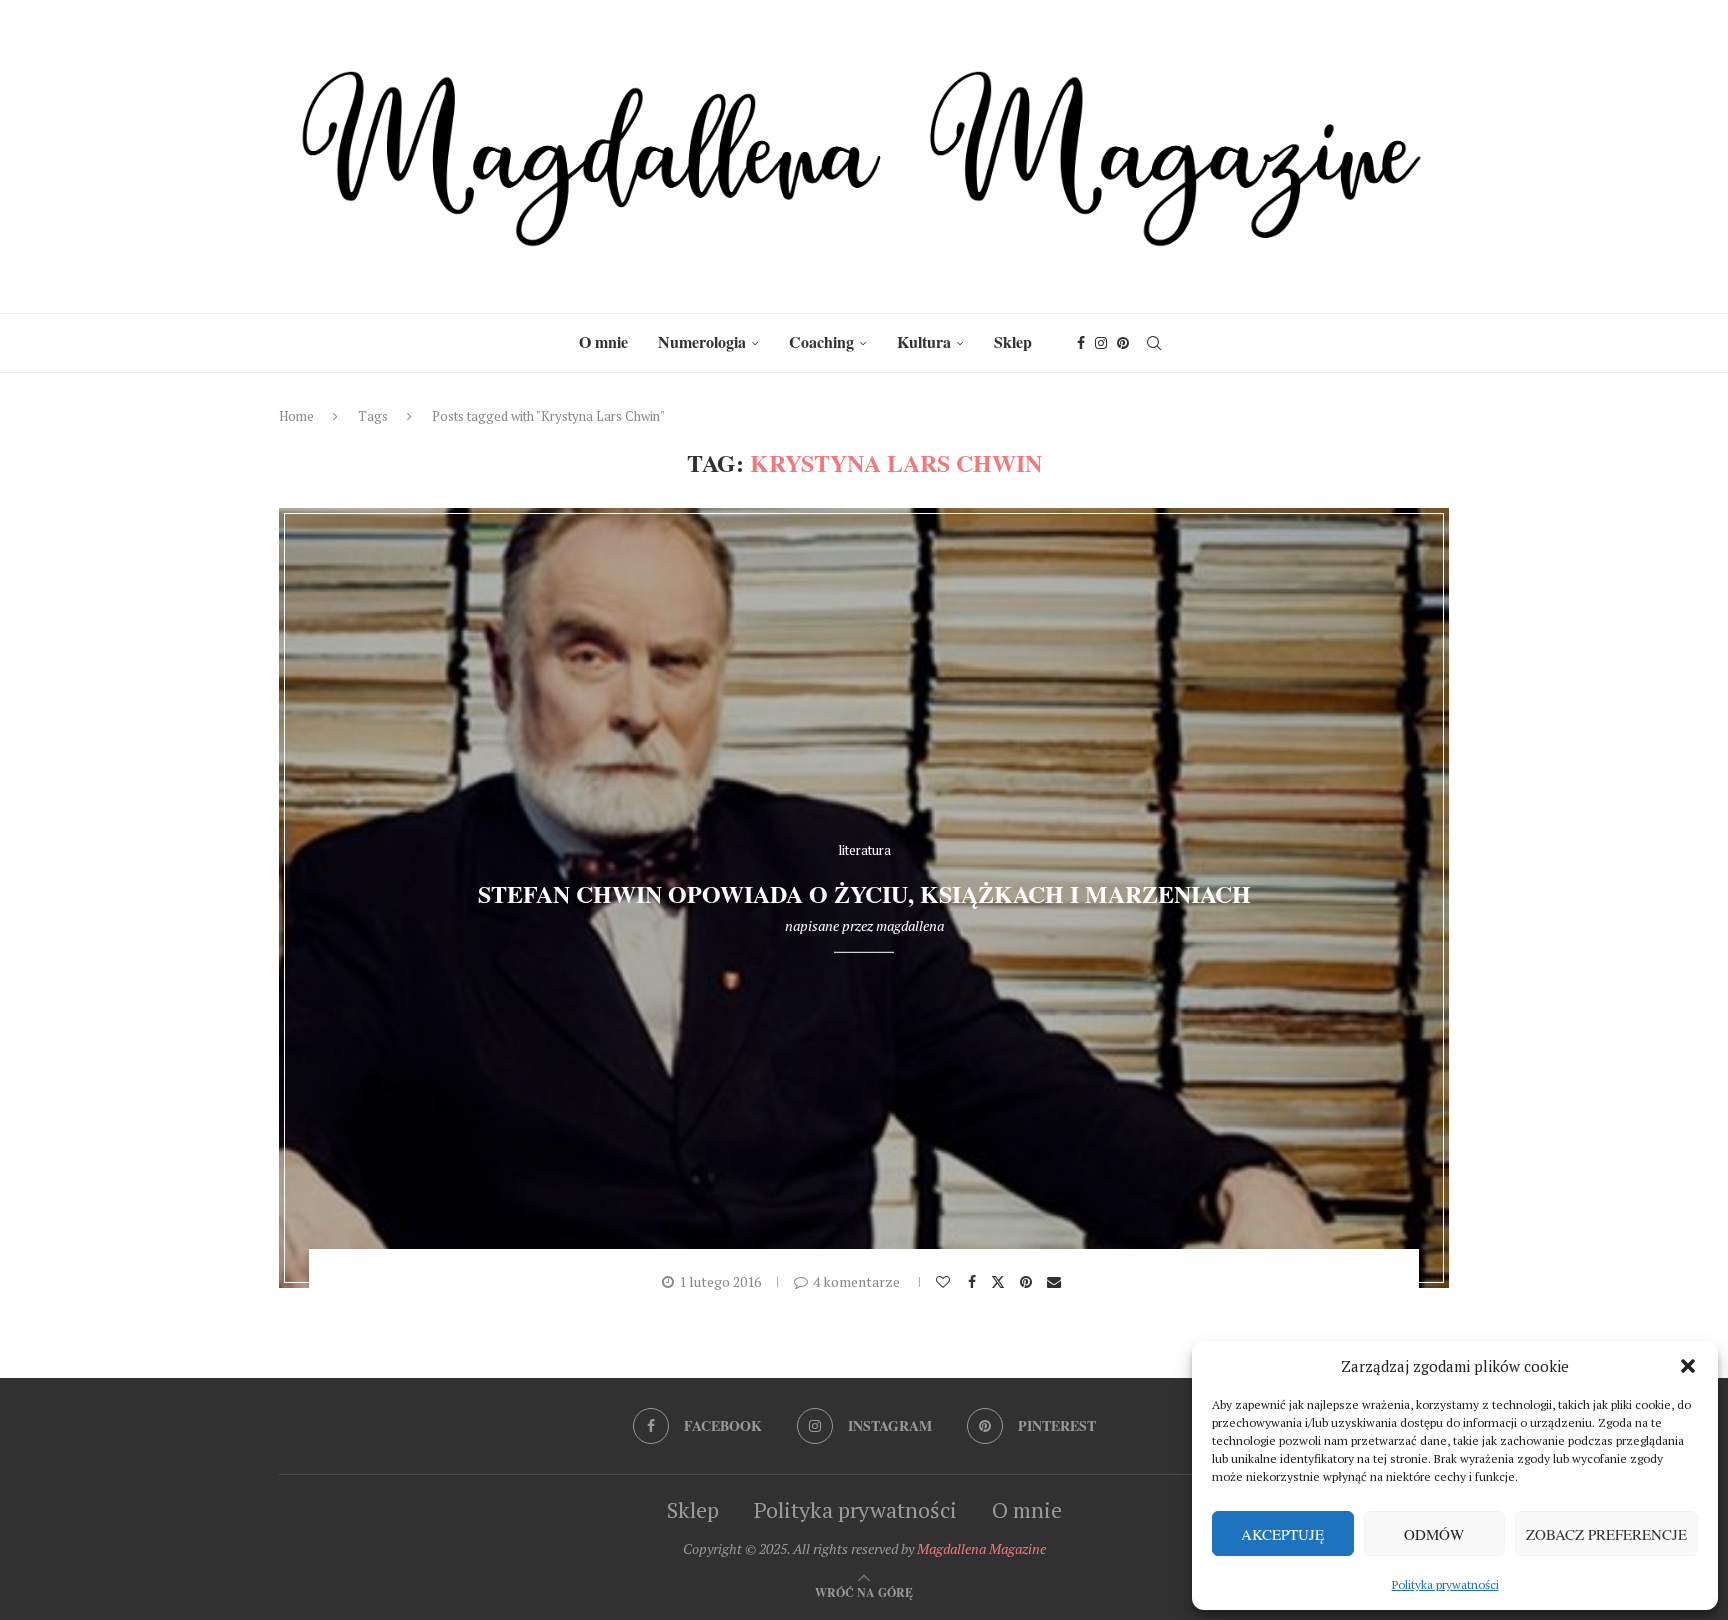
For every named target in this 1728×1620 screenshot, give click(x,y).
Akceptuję (1282, 1534)
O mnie (603, 341)
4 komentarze (856, 1281)
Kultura (924, 341)
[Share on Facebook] (974, 1282)
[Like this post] (945, 1282)
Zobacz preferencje (1606, 1534)
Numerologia (702, 341)
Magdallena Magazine (981, 1548)
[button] (1688, 1366)
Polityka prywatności (1445, 1584)
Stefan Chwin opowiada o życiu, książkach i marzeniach (864, 893)
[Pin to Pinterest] (1028, 1282)
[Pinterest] (1123, 343)
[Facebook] (1081, 343)
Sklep (1013, 341)
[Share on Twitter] (1000, 1281)
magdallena (910, 925)
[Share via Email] (1056, 1282)
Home (296, 416)
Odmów (1434, 1534)
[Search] (1154, 343)
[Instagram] (1101, 343)
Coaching (821, 341)
